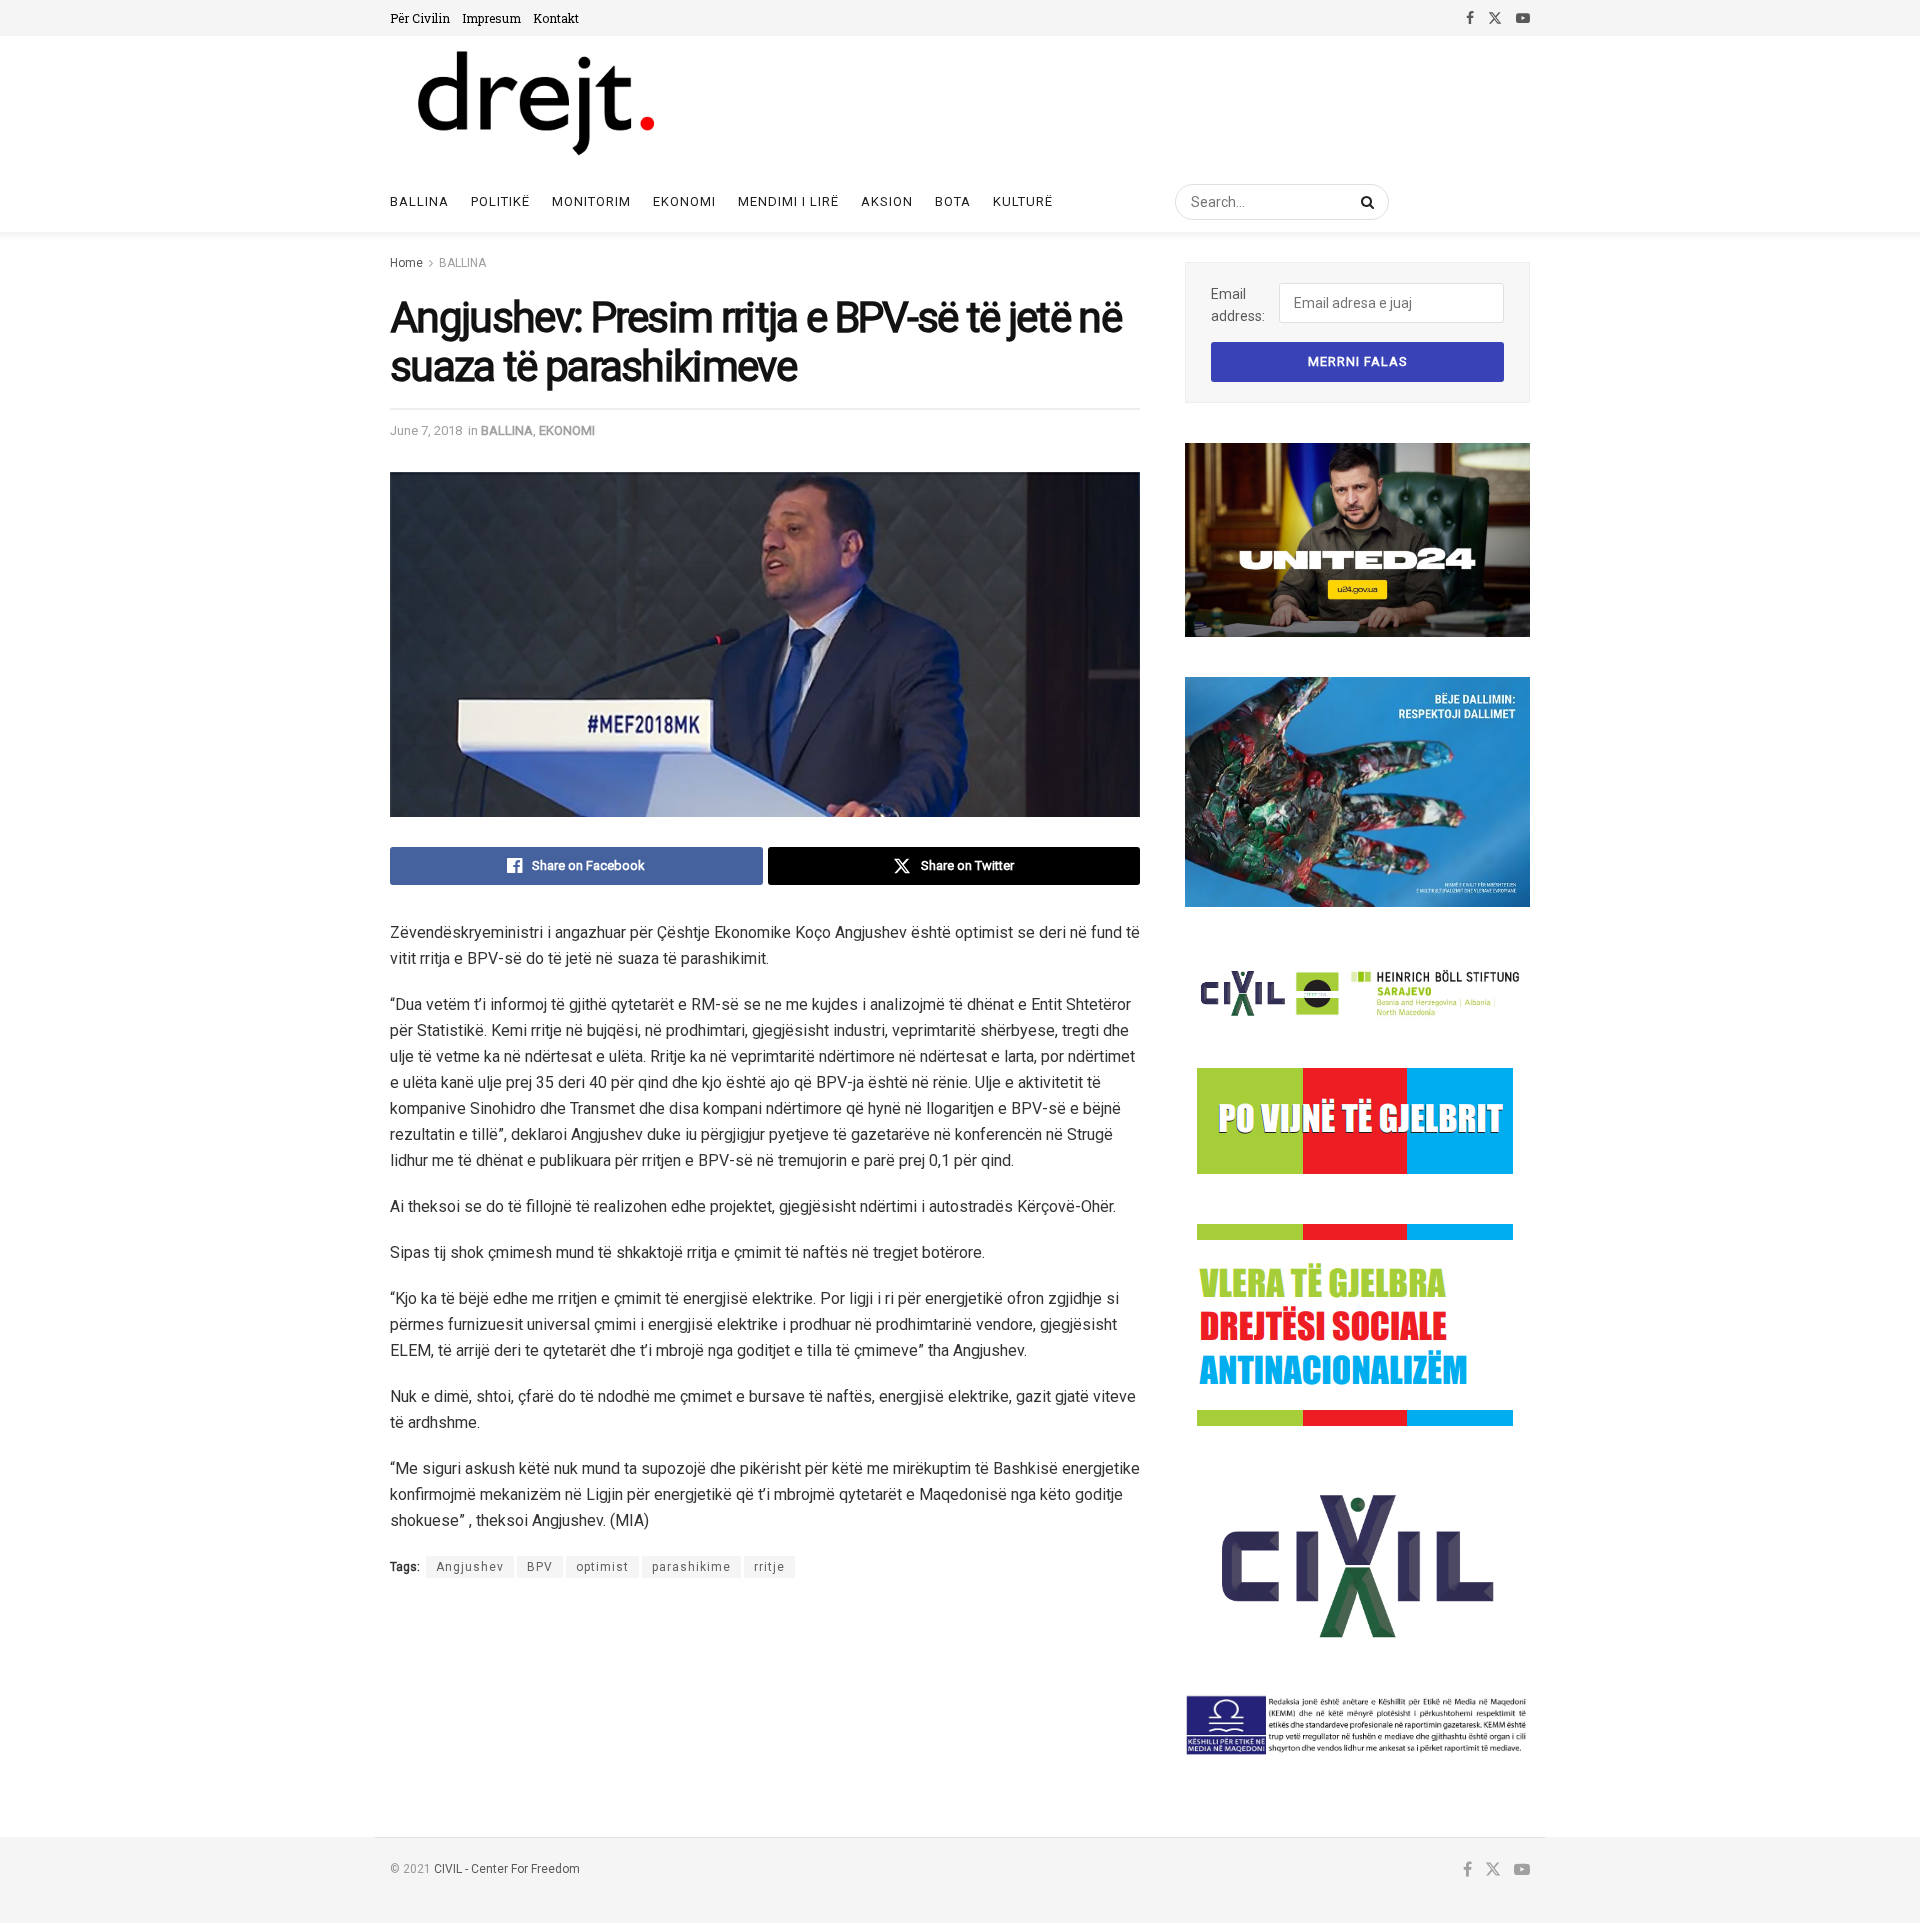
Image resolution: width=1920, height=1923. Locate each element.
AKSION (887, 201)
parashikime (691, 1567)
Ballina (419, 201)
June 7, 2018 (426, 430)
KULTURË (1023, 201)
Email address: (1238, 305)
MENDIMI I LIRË (788, 201)
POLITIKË (500, 201)
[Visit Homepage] (534, 104)
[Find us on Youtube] (1523, 18)
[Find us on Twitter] (1495, 18)
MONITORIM (591, 201)
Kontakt (556, 18)
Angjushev (470, 1567)
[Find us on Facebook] (1470, 18)
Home (406, 263)
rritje (769, 1567)
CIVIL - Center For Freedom (507, 1869)
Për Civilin (420, 18)
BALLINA (462, 263)
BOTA (953, 201)
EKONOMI (684, 201)
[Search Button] (1364, 202)
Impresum (491, 18)
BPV (540, 1567)
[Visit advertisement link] (1357, 540)
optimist (602, 1567)
